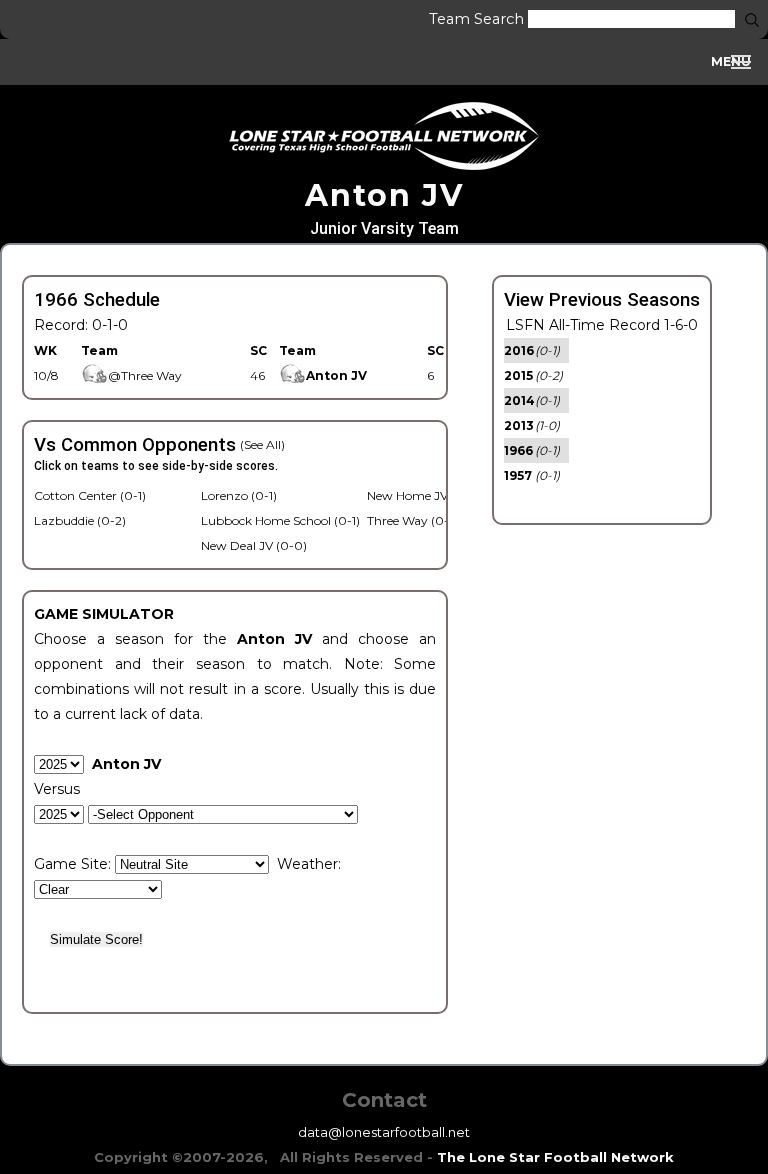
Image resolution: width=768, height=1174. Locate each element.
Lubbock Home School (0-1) (280, 520)
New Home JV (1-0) (422, 495)
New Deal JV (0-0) (254, 545)
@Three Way (145, 375)
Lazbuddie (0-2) (80, 520)
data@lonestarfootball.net (384, 1132)
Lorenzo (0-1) (239, 495)
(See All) (262, 444)
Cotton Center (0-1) (90, 495)
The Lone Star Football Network (555, 1157)
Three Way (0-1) (412, 520)
